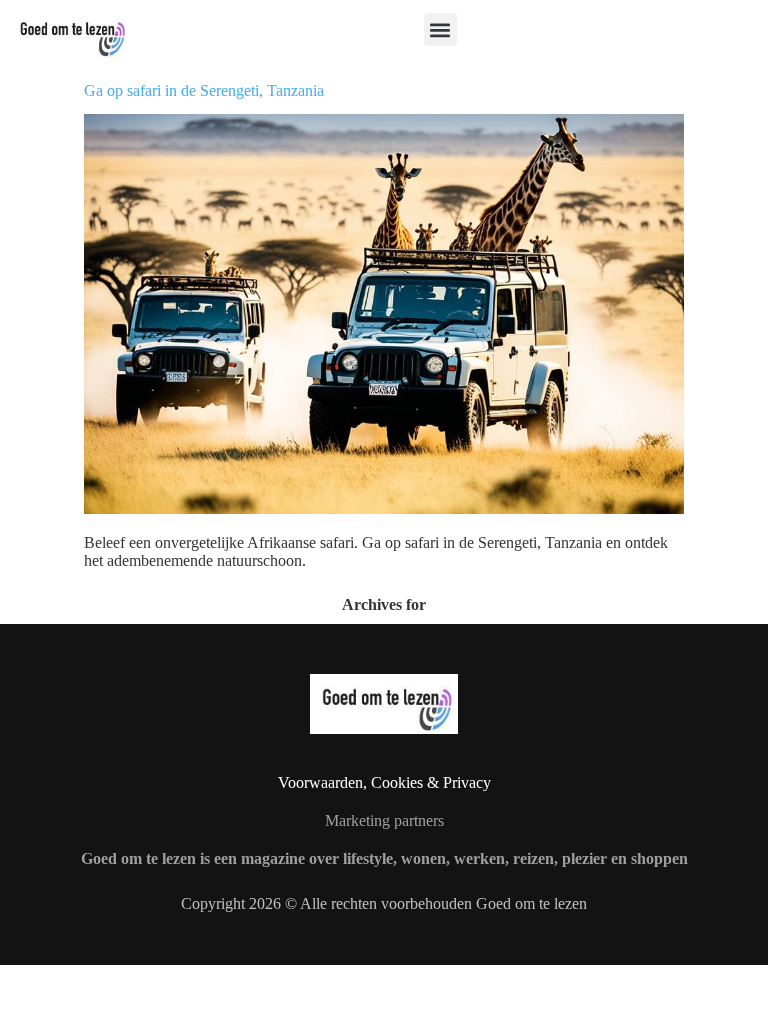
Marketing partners (384, 820)
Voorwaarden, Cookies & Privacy (384, 782)
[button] (440, 29)
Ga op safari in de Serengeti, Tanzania (204, 90)
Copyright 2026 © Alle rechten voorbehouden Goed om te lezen (384, 903)
